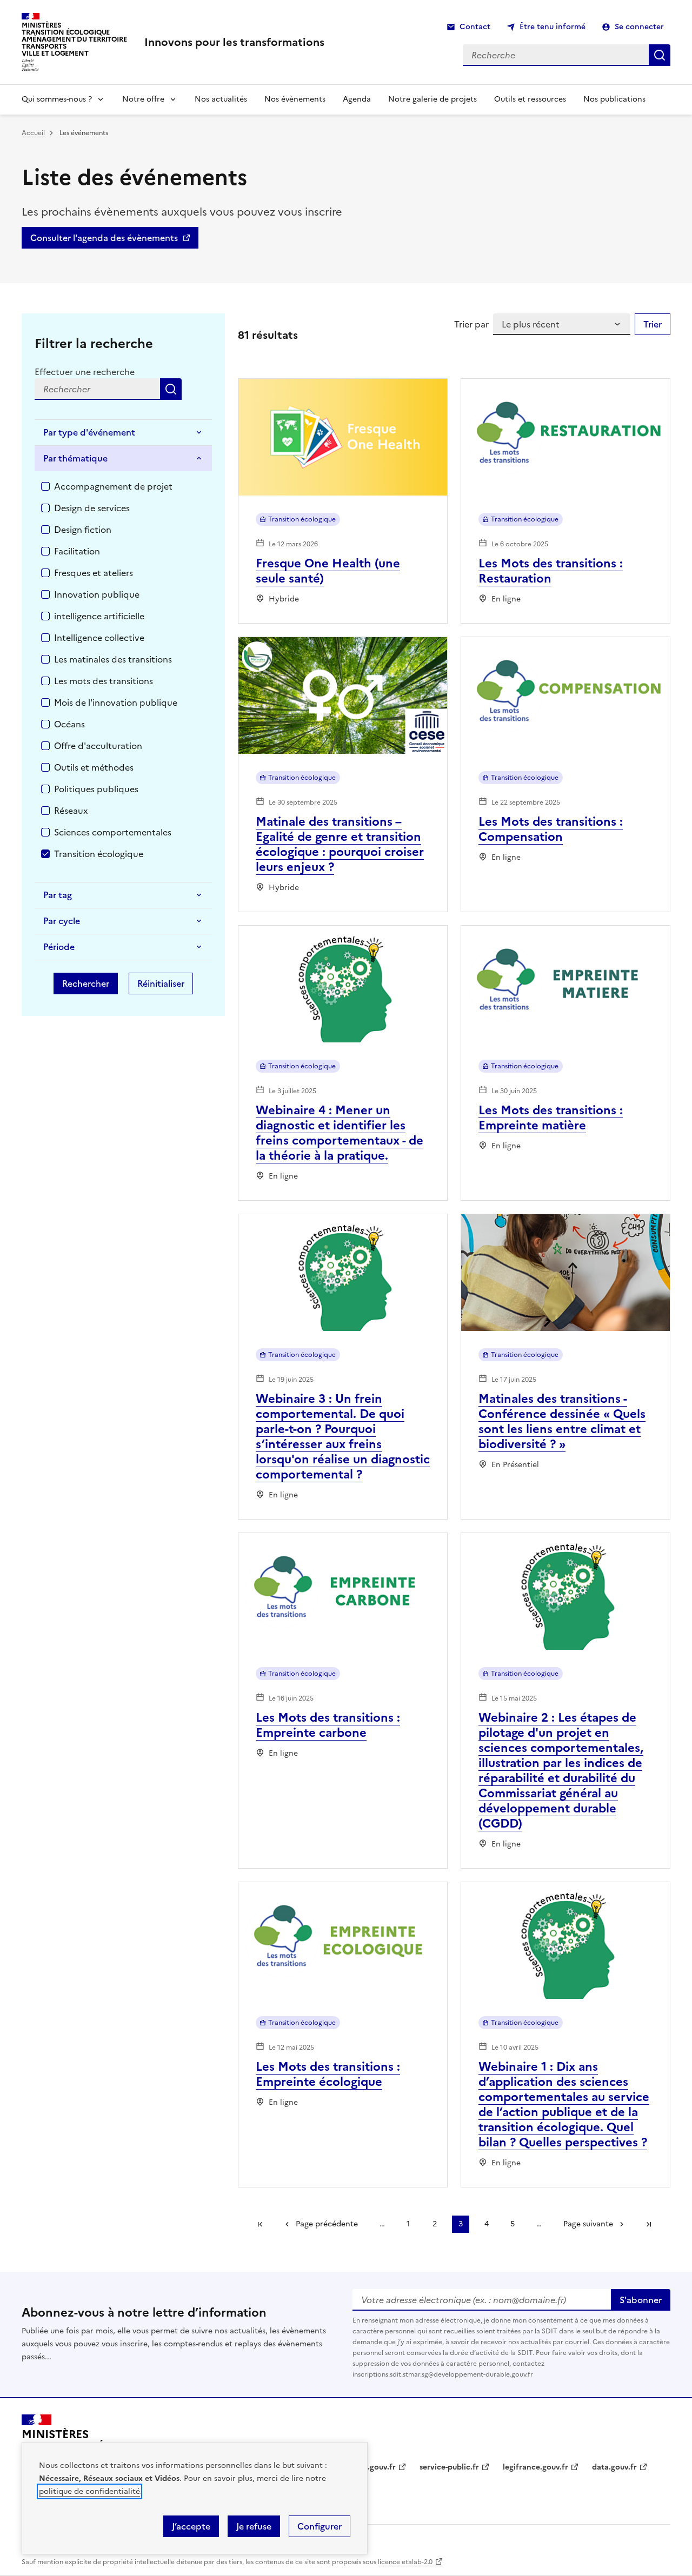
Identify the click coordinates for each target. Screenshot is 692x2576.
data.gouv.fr (614, 2467)
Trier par (471, 324)
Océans (69, 724)
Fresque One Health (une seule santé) (328, 571)
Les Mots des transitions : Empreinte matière (551, 1118)
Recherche (660, 55)
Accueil (33, 133)
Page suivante (588, 2224)
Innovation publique (97, 594)
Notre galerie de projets (432, 99)
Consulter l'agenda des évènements (104, 238)
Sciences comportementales (113, 832)
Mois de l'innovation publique (116, 702)
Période (59, 947)
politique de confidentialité (89, 2491)
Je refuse (254, 2526)
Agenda (357, 99)
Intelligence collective (99, 638)
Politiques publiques (96, 789)
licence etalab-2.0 (405, 2562)
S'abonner (641, 2300)
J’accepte (191, 2526)
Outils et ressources (530, 99)
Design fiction (83, 530)
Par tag (58, 895)
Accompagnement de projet (113, 486)
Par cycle (62, 921)
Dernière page (649, 2224)
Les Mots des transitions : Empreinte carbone (328, 1725)
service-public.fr (449, 2467)
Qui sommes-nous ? (57, 99)
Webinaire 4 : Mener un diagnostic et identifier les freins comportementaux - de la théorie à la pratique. (340, 1133)
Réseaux (71, 811)
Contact (475, 27)
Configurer (320, 2526)
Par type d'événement (89, 432)
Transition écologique (99, 854)
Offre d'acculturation (98, 746)
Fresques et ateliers (94, 573)
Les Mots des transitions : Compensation (551, 829)
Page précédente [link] (327, 2224)
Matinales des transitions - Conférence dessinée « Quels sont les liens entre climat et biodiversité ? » (562, 1421)
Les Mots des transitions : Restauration (551, 571)
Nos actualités (221, 99)
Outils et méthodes (94, 767)
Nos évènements (295, 99)
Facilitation (77, 551)
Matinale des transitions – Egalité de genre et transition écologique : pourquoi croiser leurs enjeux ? (340, 844)
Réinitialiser (161, 983)
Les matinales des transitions (113, 659)
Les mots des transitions (104, 681)
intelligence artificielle (99, 616)
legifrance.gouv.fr (535, 2467)
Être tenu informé (553, 27)
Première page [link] (260, 2224)
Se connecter (639, 27)
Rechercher (171, 389)
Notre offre (143, 99)
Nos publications (614, 99)
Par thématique (75, 458)
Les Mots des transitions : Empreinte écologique (328, 2074)
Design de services (92, 508)
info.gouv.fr (374, 2467)
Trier (653, 324)
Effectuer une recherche (85, 372)
